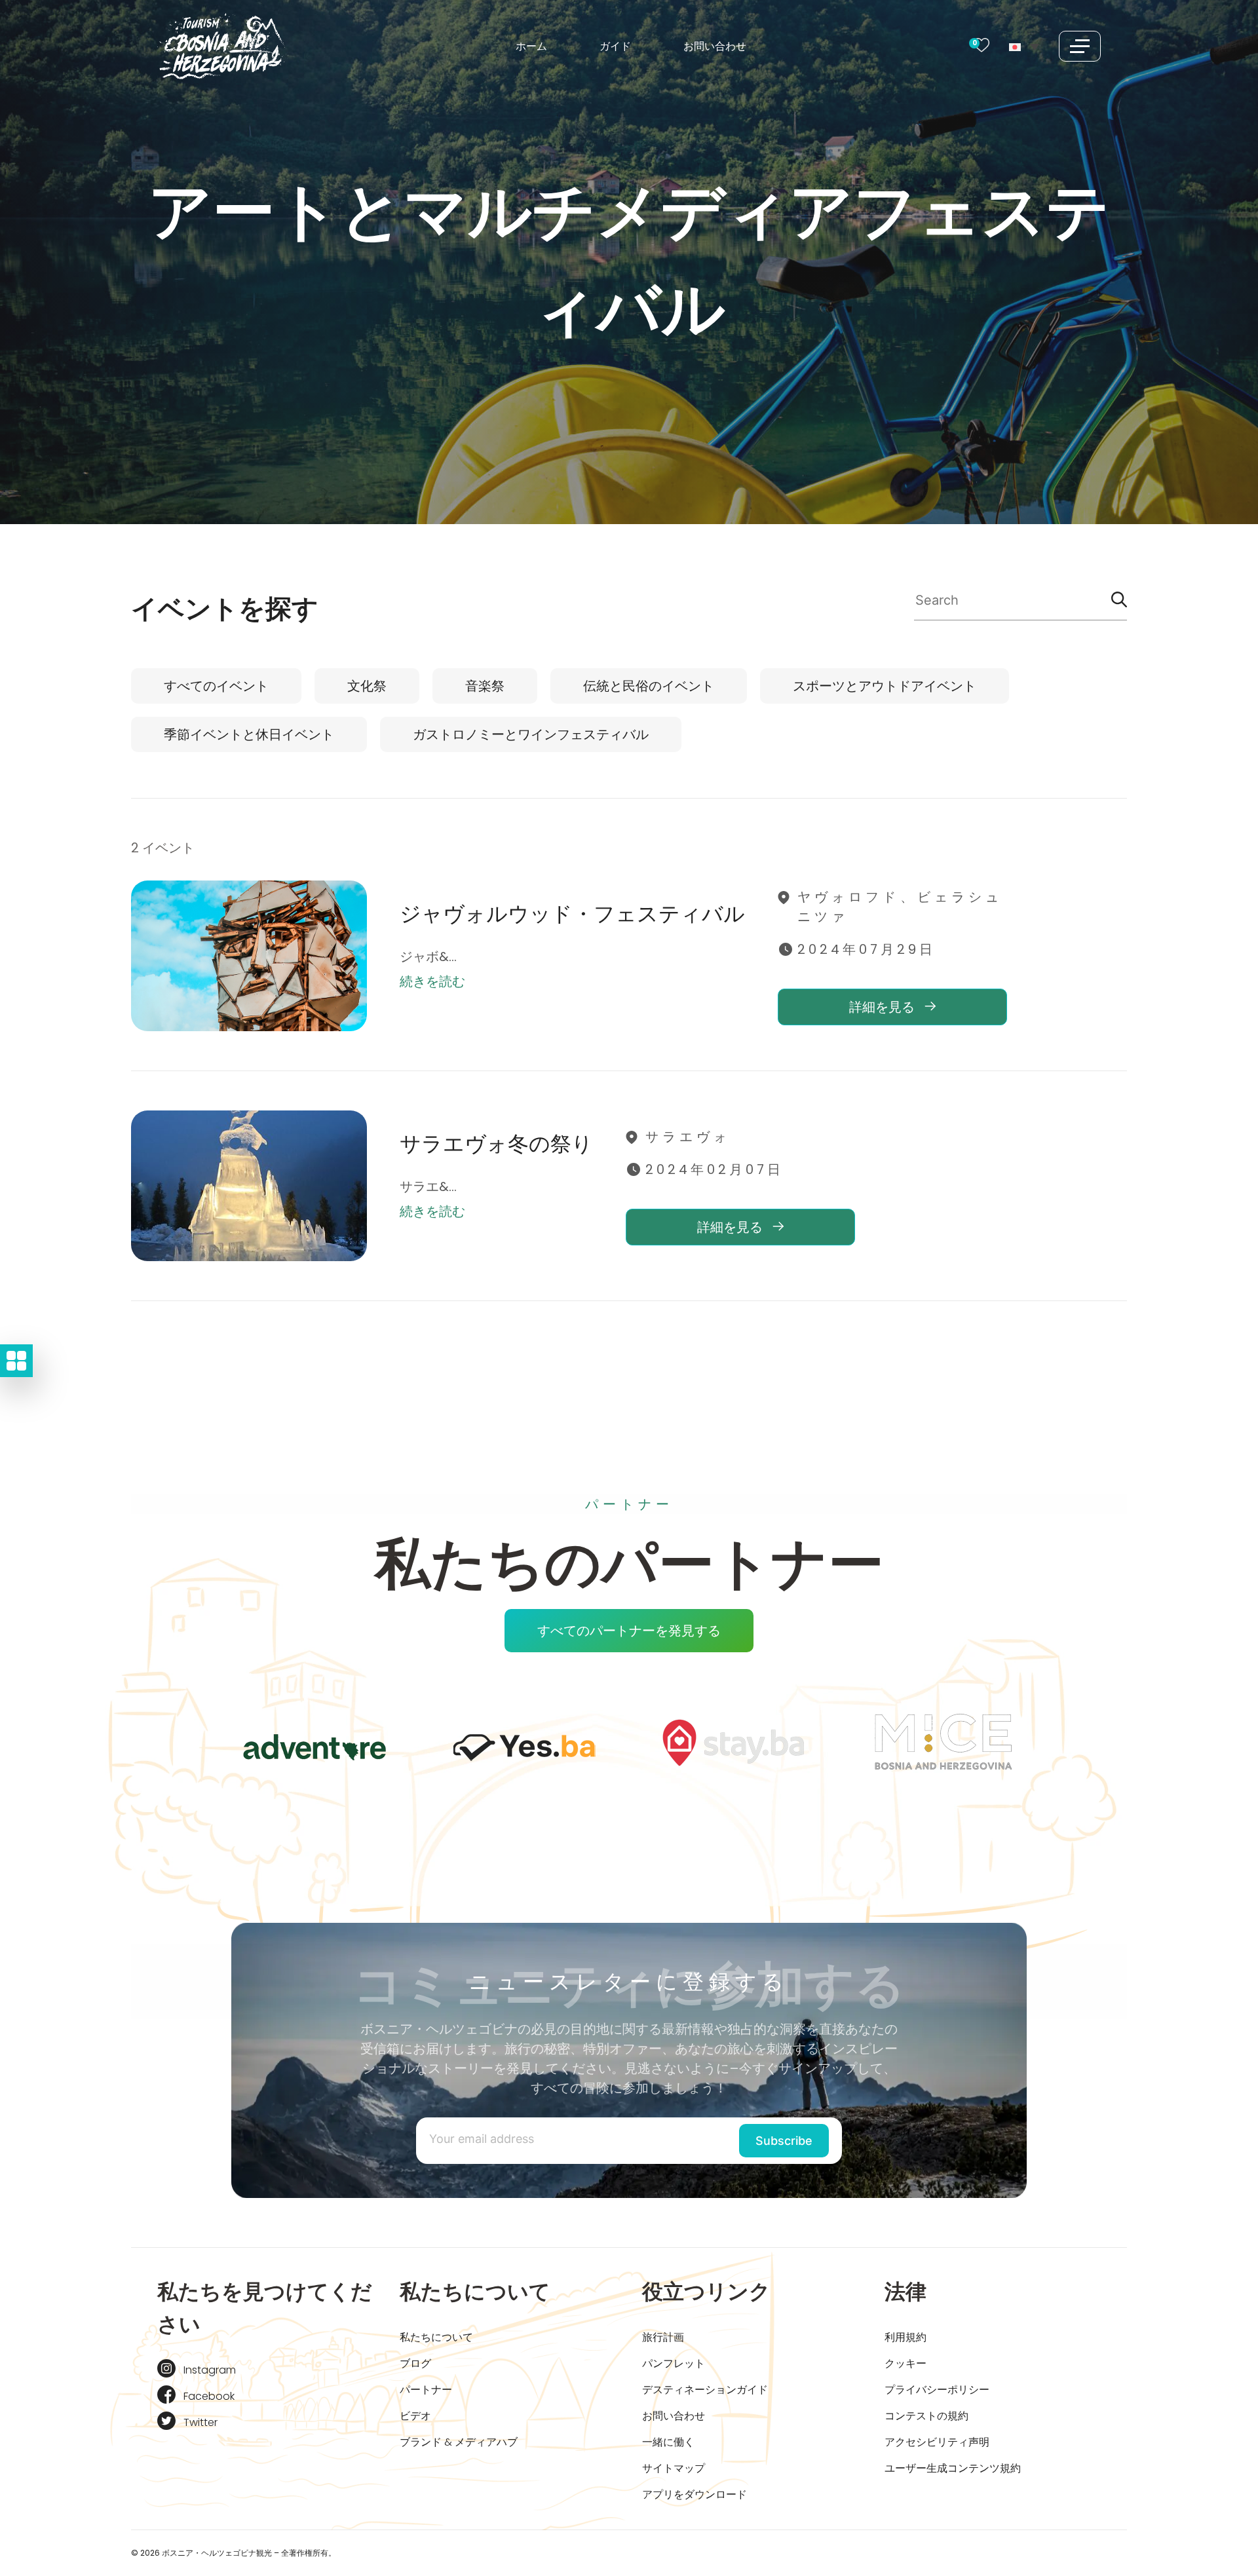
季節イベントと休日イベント (249, 734)
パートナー (426, 2390)
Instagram (210, 2370)
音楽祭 (485, 686)
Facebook (209, 2396)
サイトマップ (674, 2468)
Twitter (200, 2422)
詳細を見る (884, 1007)
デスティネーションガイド (705, 2390)
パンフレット (674, 2363)
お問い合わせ (715, 46)
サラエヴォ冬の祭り (496, 1144)
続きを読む (432, 981)
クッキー (905, 2363)
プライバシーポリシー (937, 2390)
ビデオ (415, 2416)
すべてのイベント (216, 686)
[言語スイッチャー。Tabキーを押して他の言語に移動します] (1024, 46)
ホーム (531, 46)
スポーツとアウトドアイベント (885, 686)
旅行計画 (663, 2337)
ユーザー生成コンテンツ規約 (953, 2468)
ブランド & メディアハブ (459, 2442)
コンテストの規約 (926, 2416)
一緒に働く (668, 2442)
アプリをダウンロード (695, 2494)
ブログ (415, 2363)
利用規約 (905, 2337)
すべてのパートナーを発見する (629, 1631)
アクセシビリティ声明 (937, 2442)
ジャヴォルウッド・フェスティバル (572, 914)
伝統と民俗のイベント (649, 686)
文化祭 (367, 686)
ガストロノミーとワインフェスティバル (531, 734)
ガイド (615, 46)
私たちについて (436, 2337)
